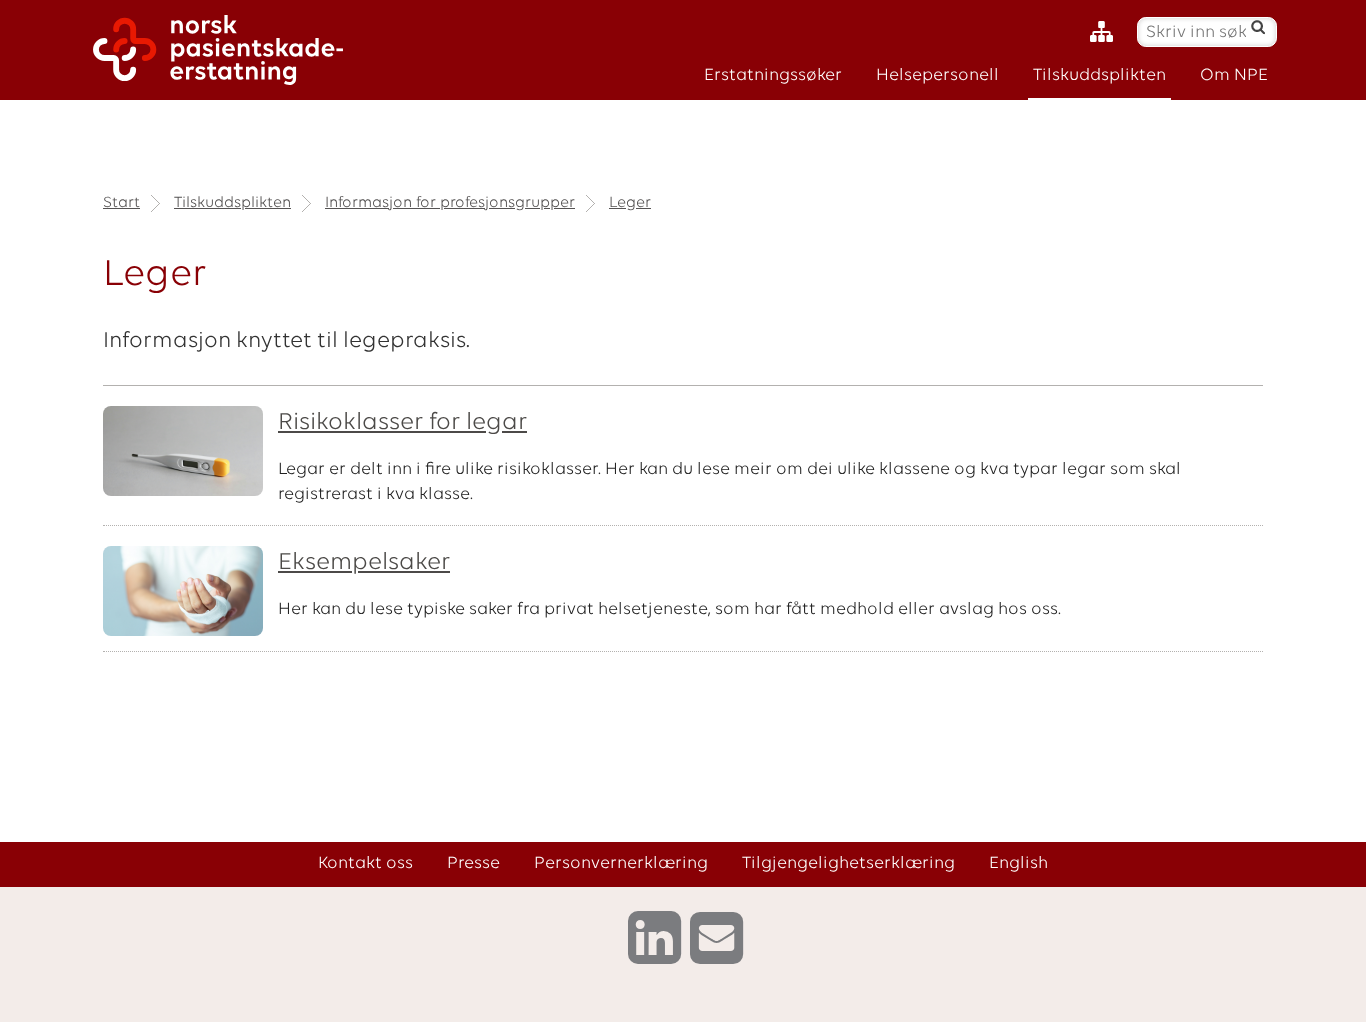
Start (121, 203)
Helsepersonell (937, 75)
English (1018, 863)
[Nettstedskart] (1106, 32)
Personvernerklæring (621, 863)
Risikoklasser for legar (402, 423)
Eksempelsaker (364, 563)
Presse (473, 863)
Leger (630, 203)
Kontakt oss (365, 863)
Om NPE (1234, 75)
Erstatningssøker (773, 75)
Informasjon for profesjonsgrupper (450, 203)
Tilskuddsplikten (1099, 75)
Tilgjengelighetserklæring (848, 863)
